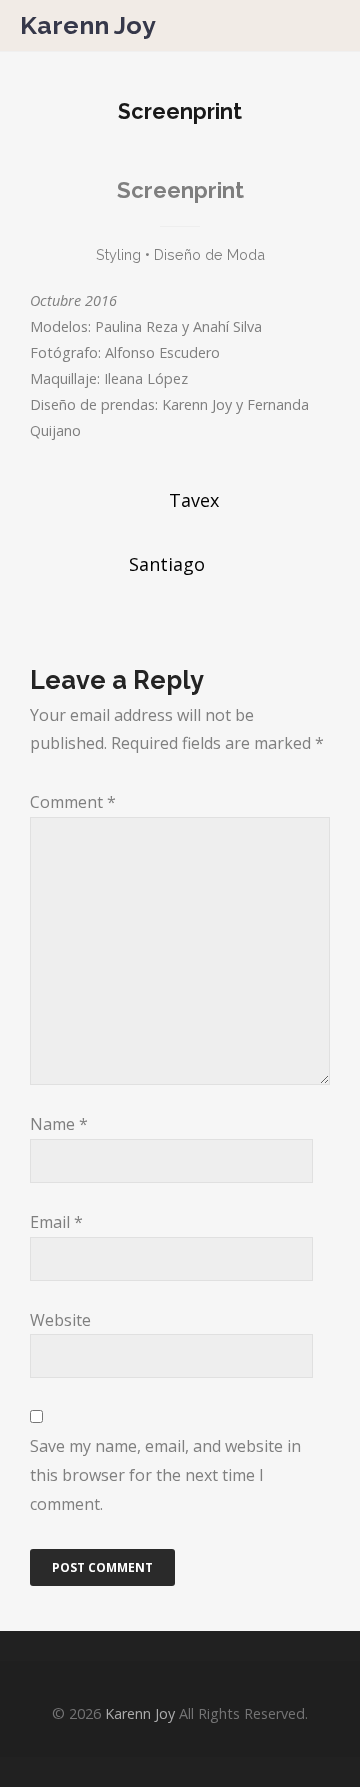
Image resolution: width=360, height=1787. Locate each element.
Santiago (167, 564)
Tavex (194, 500)
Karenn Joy (88, 25)
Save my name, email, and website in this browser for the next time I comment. (165, 1475)
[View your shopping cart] (297, 25)
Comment (73, 802)
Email (56, 1222)
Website (60, 1320)
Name (59, 1124)
